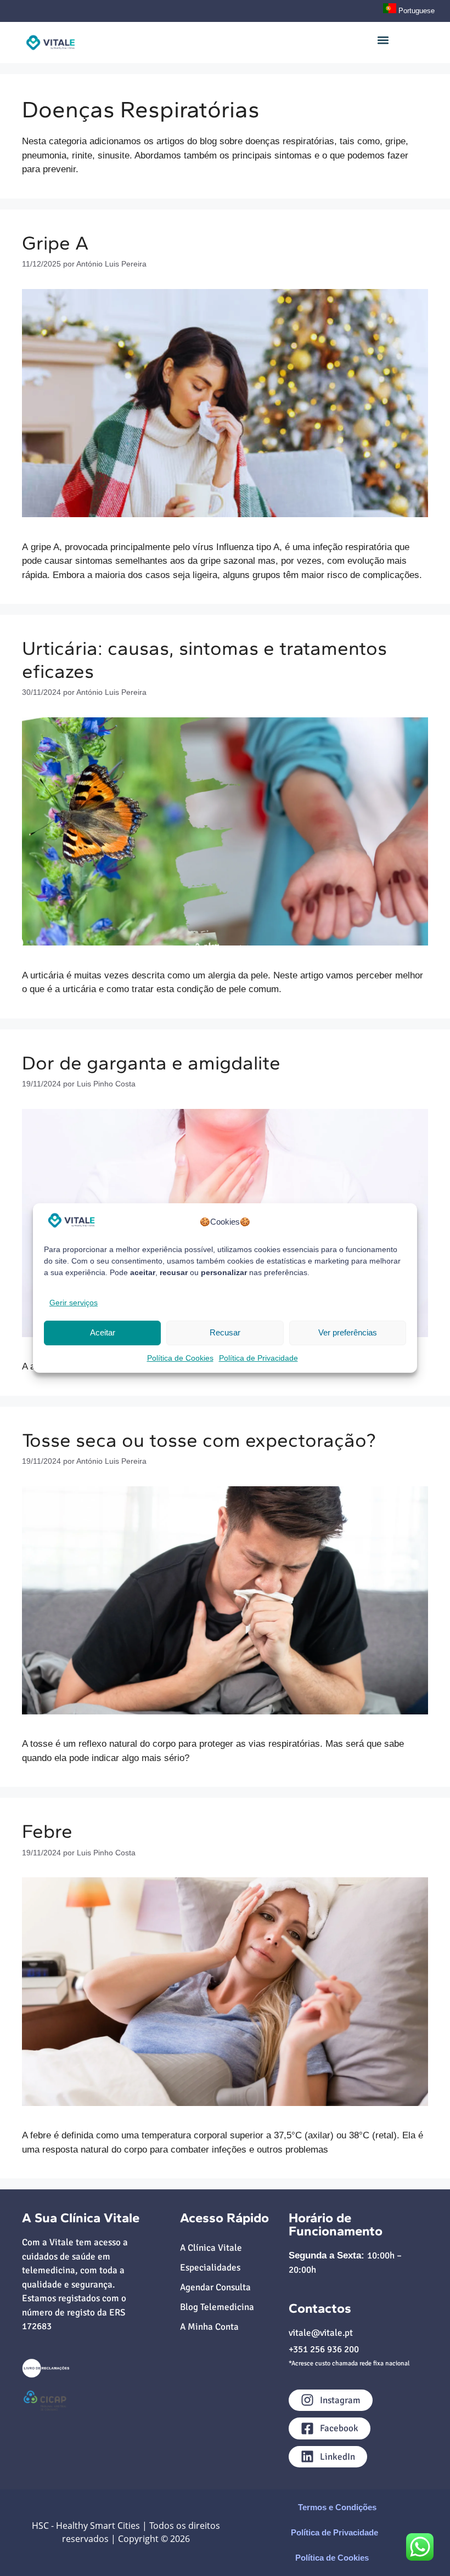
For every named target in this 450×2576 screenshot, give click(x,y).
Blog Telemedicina (217, 2307)
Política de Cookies (180, 1358)
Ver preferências (348, 1332)
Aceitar (103, 1332)
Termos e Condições (337, 2507)
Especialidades (210, 2268)
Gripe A (55, 243)
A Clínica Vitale (211, 2248)
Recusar (225, 1332)
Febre (47, 1831)
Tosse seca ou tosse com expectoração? (199, 1440)
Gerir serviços (74, 1303)
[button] (383, 40)
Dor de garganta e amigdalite (151, 1063)
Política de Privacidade (258, 1358)
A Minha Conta (209, 2327)
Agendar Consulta (215, 2287)
